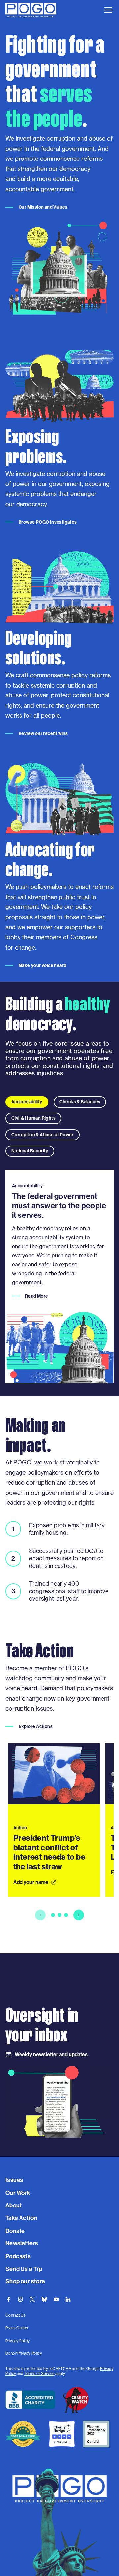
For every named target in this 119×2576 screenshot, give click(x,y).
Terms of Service (39, 2374)
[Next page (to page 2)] (79, 1915)
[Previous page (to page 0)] (40, 1915)
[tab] (27, 1102)
